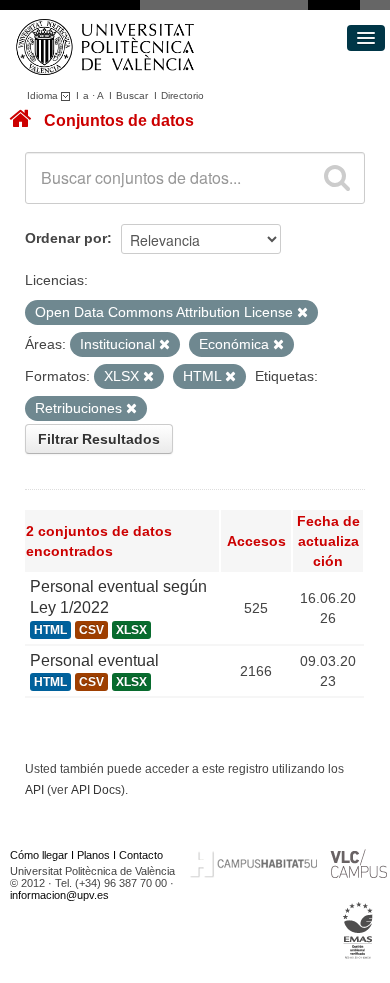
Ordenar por (66, 238)
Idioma (44, 95)
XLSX (131, 630)
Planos (93, 855)
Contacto (141, 855)
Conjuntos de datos (119, 120)
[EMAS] (358, 931)
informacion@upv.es (59, 895)
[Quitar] (302, 313)
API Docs (96, 790)
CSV (91, 630)
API (34, 790)
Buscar (132, 95)
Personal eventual (94, 660)
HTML (50, 630)
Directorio (182, 95)
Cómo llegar (39, 855)
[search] (337, 178)
